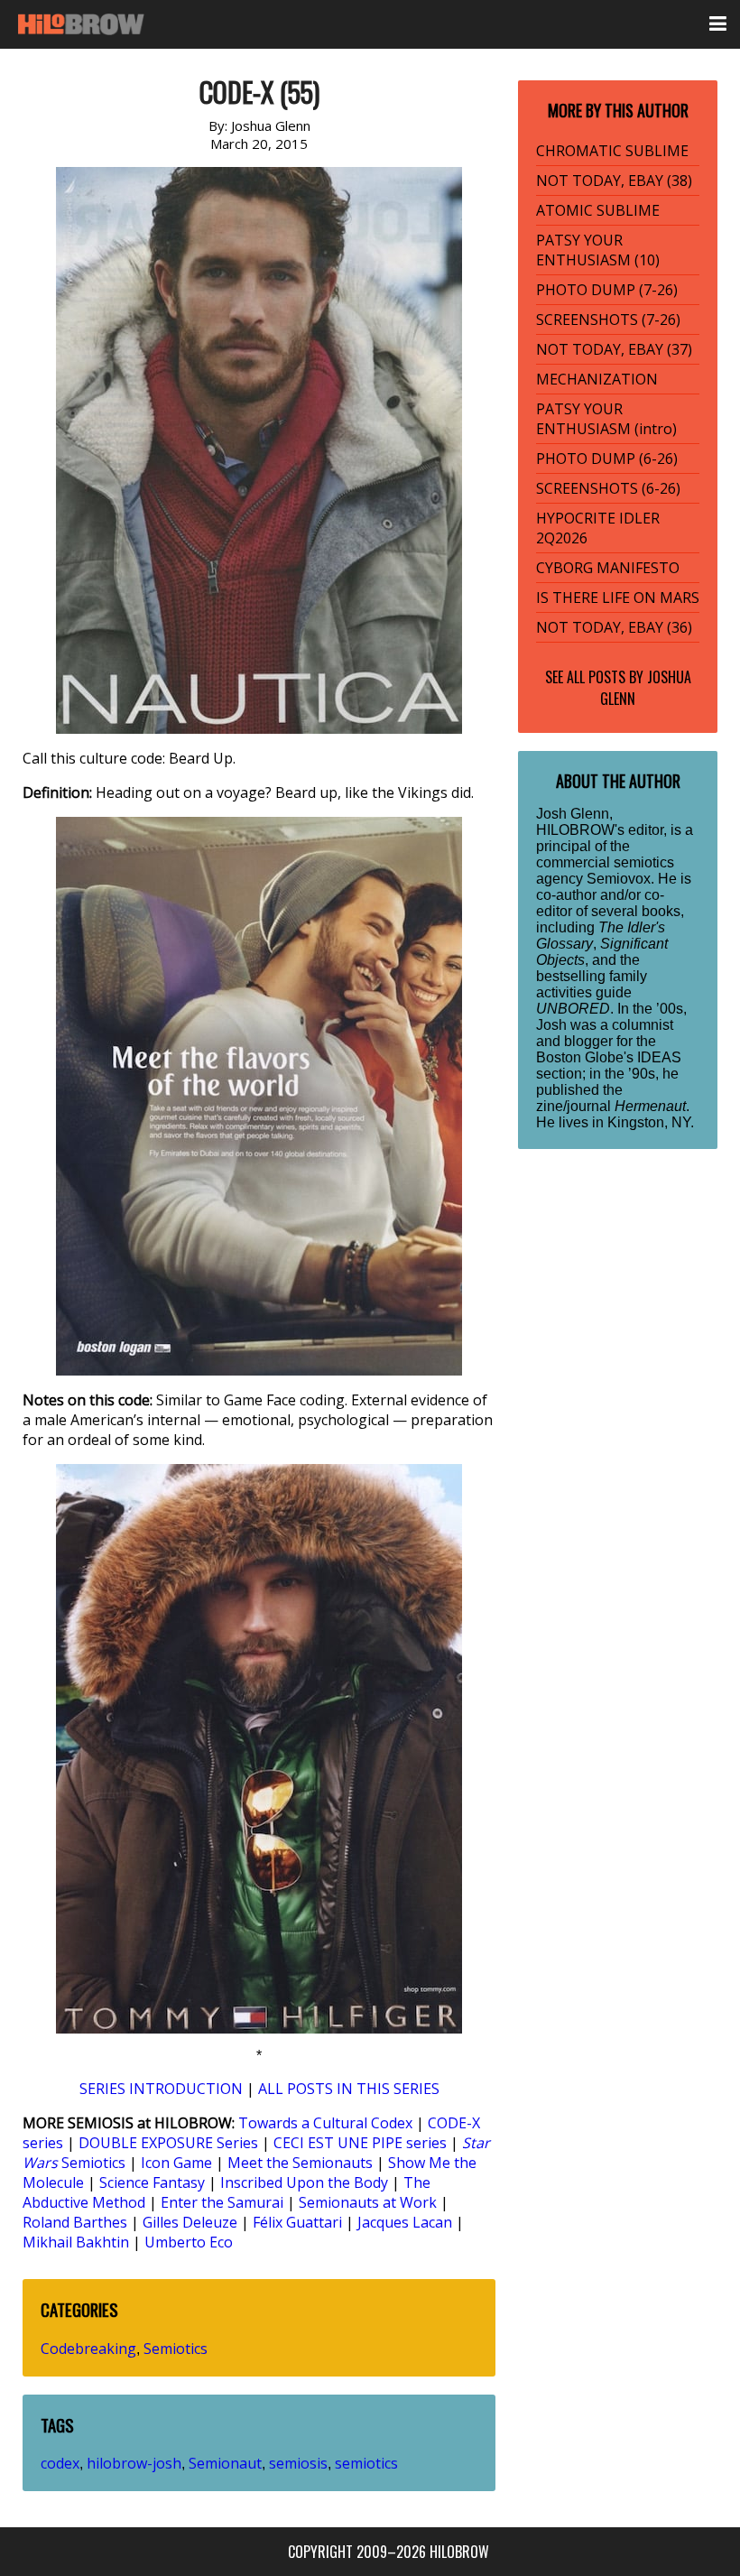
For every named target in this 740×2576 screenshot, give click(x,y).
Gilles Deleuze (190, 2222)
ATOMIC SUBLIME (598, 210)
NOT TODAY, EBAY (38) (614, 181)
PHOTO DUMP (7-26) (607, 290)
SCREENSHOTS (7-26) (608, 320)
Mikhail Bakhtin (76, 2242)
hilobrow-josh (134, 2463)
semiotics (366, 2463)
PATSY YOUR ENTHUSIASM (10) (598, 250)
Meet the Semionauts (300, 2163)
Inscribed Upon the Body (304, 2182)
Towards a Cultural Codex (325, 2123)
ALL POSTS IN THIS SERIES (349, 2089)
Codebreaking (88, 2349)
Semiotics (176, 2349)
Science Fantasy (152, 2182)
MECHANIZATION (597, 379)
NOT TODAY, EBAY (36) (614, 627)
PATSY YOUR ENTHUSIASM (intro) (606, 419)
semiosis (298, 2463)
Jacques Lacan (405, 2222)
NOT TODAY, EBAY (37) (614, 349)
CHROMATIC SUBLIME (612, 151)
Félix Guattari (297, 2222)
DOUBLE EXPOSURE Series (168, 2143)
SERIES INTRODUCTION (161, 2089)
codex (60, 2463)
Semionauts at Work (368, 2202)
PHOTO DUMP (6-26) (607, 459)
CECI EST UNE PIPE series (360, 2143)
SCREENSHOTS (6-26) (608, 488)
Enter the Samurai (222, 2202)
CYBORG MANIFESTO (608, 568)
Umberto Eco (189, 2242)
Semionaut (225, 2463)
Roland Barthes (75, 2222)
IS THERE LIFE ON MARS (618, 598)
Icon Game (176, 2163)
